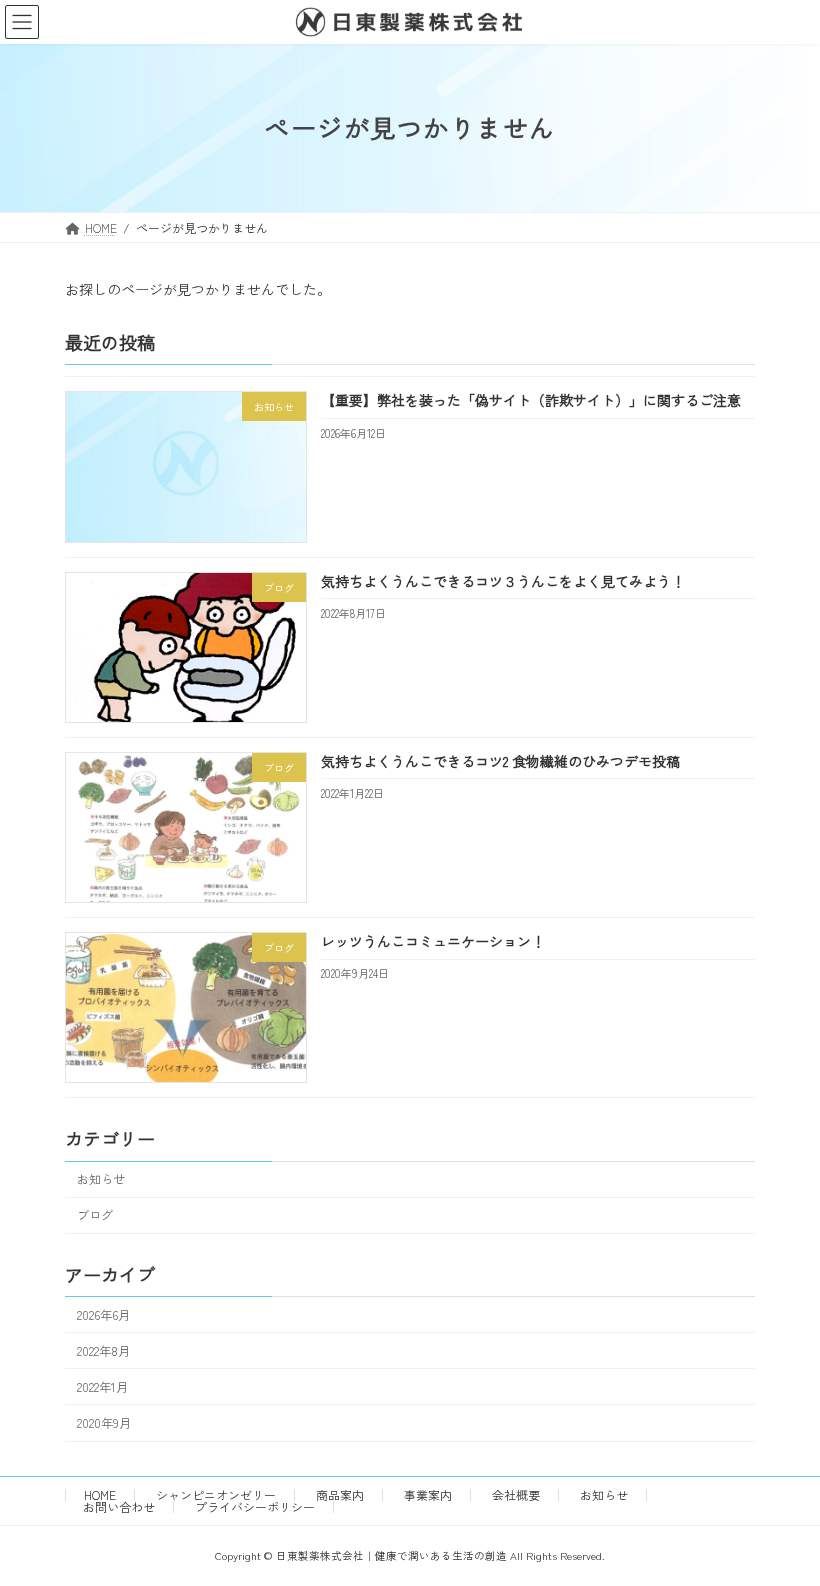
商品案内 (340, 1494)
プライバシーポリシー (255, 1506)
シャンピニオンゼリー (216, 1494)
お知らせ (101, 1179)
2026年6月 (103, 1314)
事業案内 (428, 1494)
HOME (100, 1494)
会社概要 (516, 1494)
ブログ (95, 1215)
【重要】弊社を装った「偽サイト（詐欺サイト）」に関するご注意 (531, 400)
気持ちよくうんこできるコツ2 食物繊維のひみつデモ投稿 (500, 761)
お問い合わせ (119, 1506)
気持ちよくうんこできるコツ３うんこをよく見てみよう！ (503, 580)
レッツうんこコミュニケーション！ (433, 941)
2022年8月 (103, 1351)
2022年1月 (102, 1387)
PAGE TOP (781, 1519)
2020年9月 (104, 1423)
